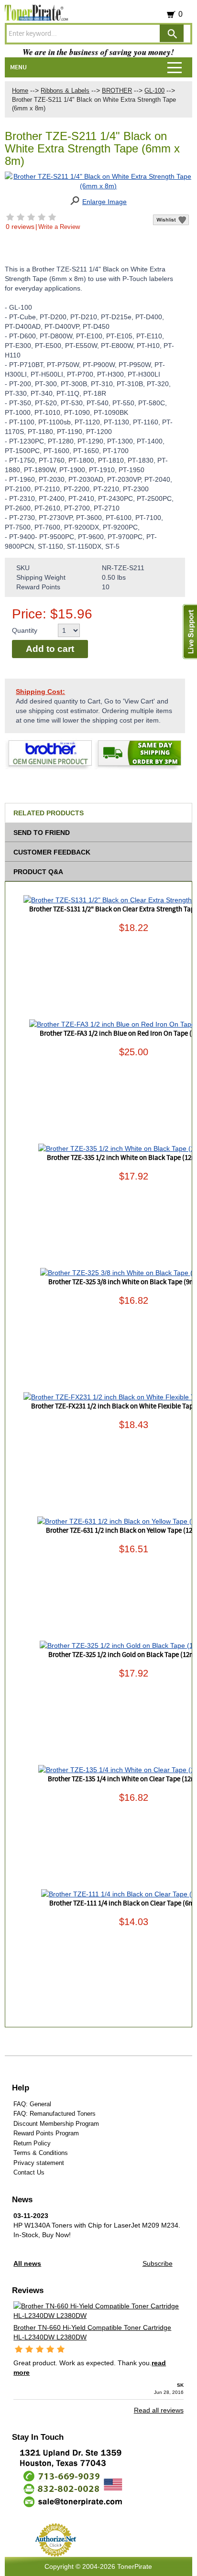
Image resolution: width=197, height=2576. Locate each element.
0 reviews (20, 227)
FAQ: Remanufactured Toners (55, 2114)
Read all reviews (159, 2410)
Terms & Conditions (41, 2153)
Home (20, 91)
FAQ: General (32, 2104)
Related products (49, 813)
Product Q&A (38, 872)
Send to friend (42, 833)
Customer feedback (52, 852)
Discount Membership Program (56, 2124)
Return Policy (32, 2143)
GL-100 (154, 91)
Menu (18, 67)
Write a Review (59, 227)
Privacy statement (39, 2163)
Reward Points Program (46, 2133)
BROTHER (117, 91)
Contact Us (29, 2172)
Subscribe (158, 2263)
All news (27, 2263)
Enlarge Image (104, 202)
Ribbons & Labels (65, 91)
